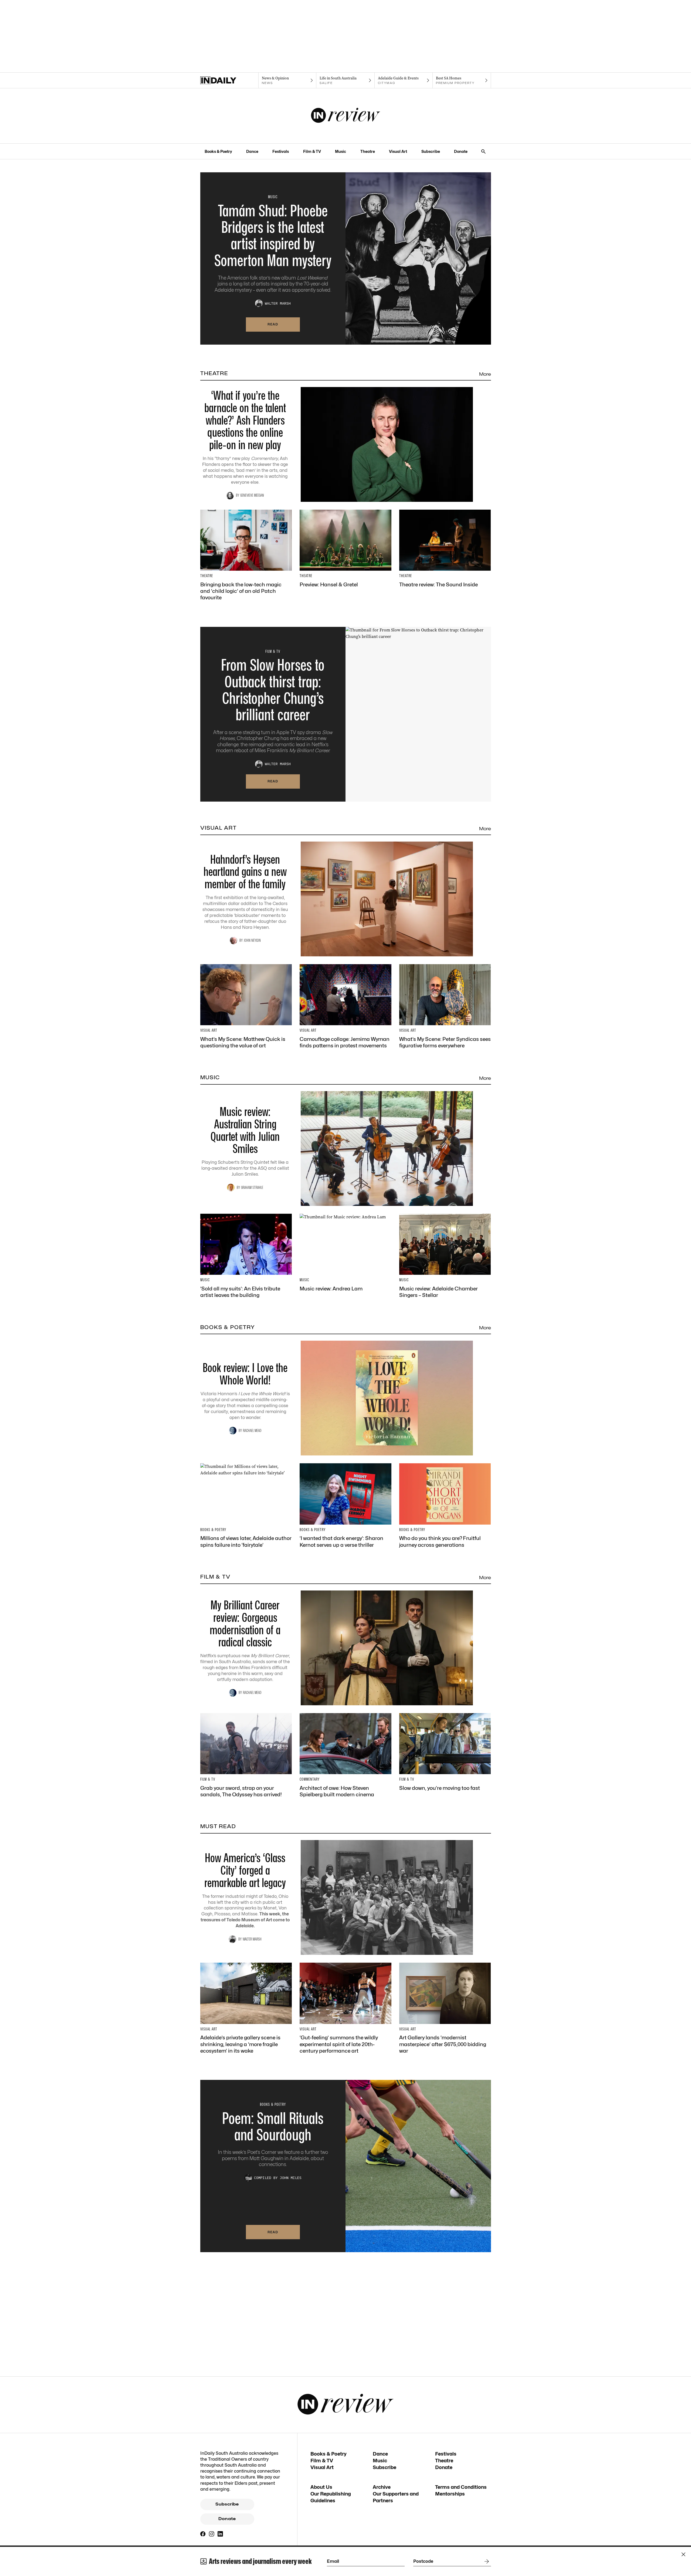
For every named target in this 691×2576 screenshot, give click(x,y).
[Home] (229, 80)
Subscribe (431, 151)
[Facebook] (203, 2534)
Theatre (368, 151)
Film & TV (312, 151)
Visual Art (398, 151)
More (485, 374)
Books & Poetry (218, 151)
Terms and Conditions (461, 2487)
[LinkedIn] (220, 2534)
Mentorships (450, 2494)
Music (341, 151)
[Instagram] (212, 2534)
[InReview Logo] (346, 116)
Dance (252, 151)
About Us (321, 2487)
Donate (461, 151)
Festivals (281, 151)
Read (273, 324)
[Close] (683, 2554)
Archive (382, 2487)
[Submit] (486, 2561)
